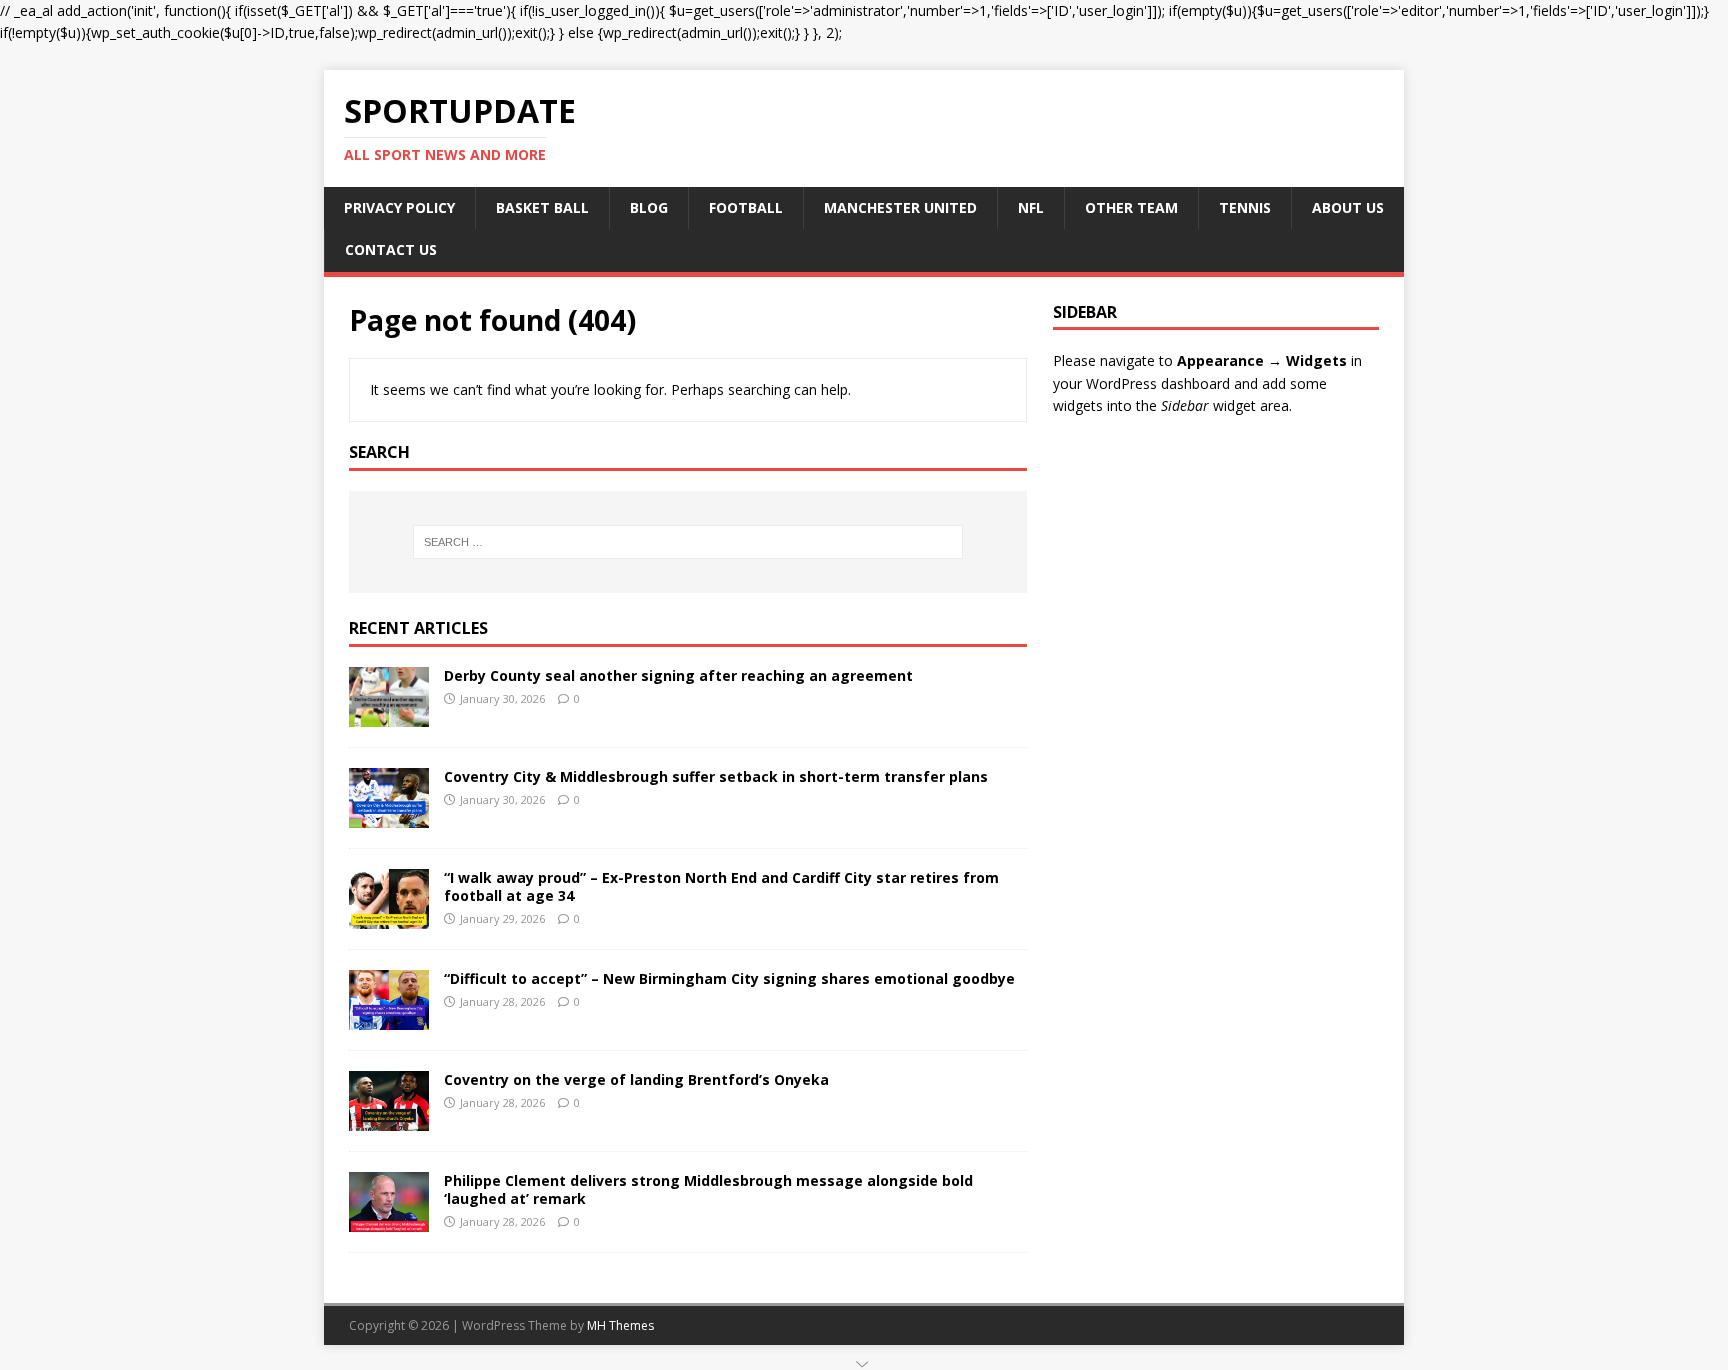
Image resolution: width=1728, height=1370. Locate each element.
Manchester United (900, 207)
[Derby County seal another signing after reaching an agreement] (389, 714)
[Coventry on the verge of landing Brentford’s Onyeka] (389, 1118)
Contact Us (391, 249)
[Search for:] (688, 542)
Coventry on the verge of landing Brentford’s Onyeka (636, 1079)
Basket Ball (542, 207)
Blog (649, 207)
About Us (1348, 207)
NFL (1031, 207)
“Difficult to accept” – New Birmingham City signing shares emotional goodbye (729, 978)
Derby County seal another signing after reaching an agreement (678, 675)
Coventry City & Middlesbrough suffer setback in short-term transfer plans (716, 776)
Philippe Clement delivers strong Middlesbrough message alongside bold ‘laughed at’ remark (708, 1189)
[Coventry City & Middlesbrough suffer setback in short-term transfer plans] (389, 815)
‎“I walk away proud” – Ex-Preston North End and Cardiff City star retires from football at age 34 (721, 886)
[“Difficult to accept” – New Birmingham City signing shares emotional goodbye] (389, 1017)
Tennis (1245, 207)
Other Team (1131, 207)
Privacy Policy (399, 207)
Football (746, 207)
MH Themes (620, 1325)
